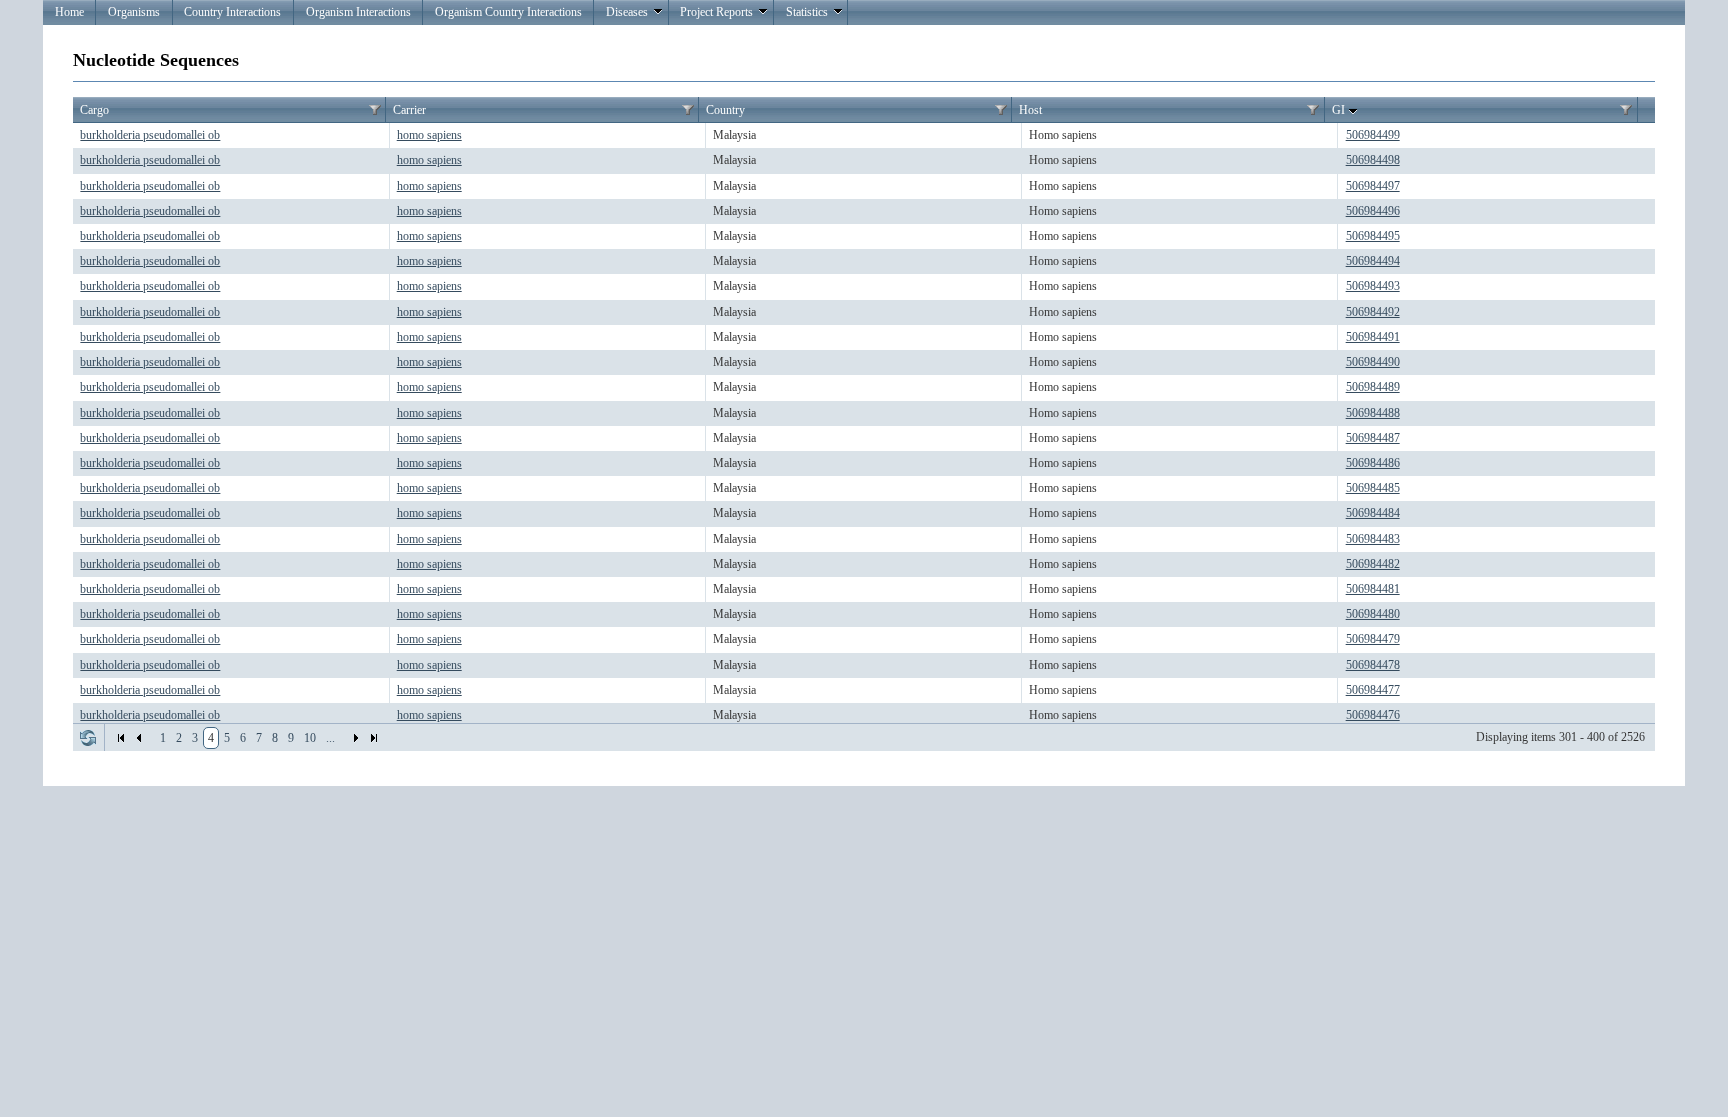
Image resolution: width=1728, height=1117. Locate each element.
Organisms (134, 12)
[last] (374, 738)
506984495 (1373, 236)
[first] (121, 738)
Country (725, 110)
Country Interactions (232, 12)
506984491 (1373, 337)
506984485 (1373, 488)
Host (1030, 110)
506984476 (1373, 715)
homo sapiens (429, 135)
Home (69, 12)
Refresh (88, 738)
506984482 (1373, 564)
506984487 (1373, 438)
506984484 (1373, 513)
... (330, 738)
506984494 (1373, 261)
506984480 (1373, 614)
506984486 (1373, 463)
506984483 (1373, 539)
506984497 (1373, 186)
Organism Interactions (358, 12)
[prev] (139, 738)
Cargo (94, 110)
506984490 (1373, 362)
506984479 (1373, 639)
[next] (356, 738)
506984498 (1373, 160)
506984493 (1373, 286)
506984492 (1373, 312)
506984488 (1373, 413)
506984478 (1373, 665)
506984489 (1373, 387)
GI (1338, 110)
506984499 (1373, 135)
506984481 (1373, 589)
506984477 (1373, 690)
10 (310, 738)
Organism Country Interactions (508, 12)
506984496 (1373, 211)
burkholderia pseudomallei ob (150, 135)
